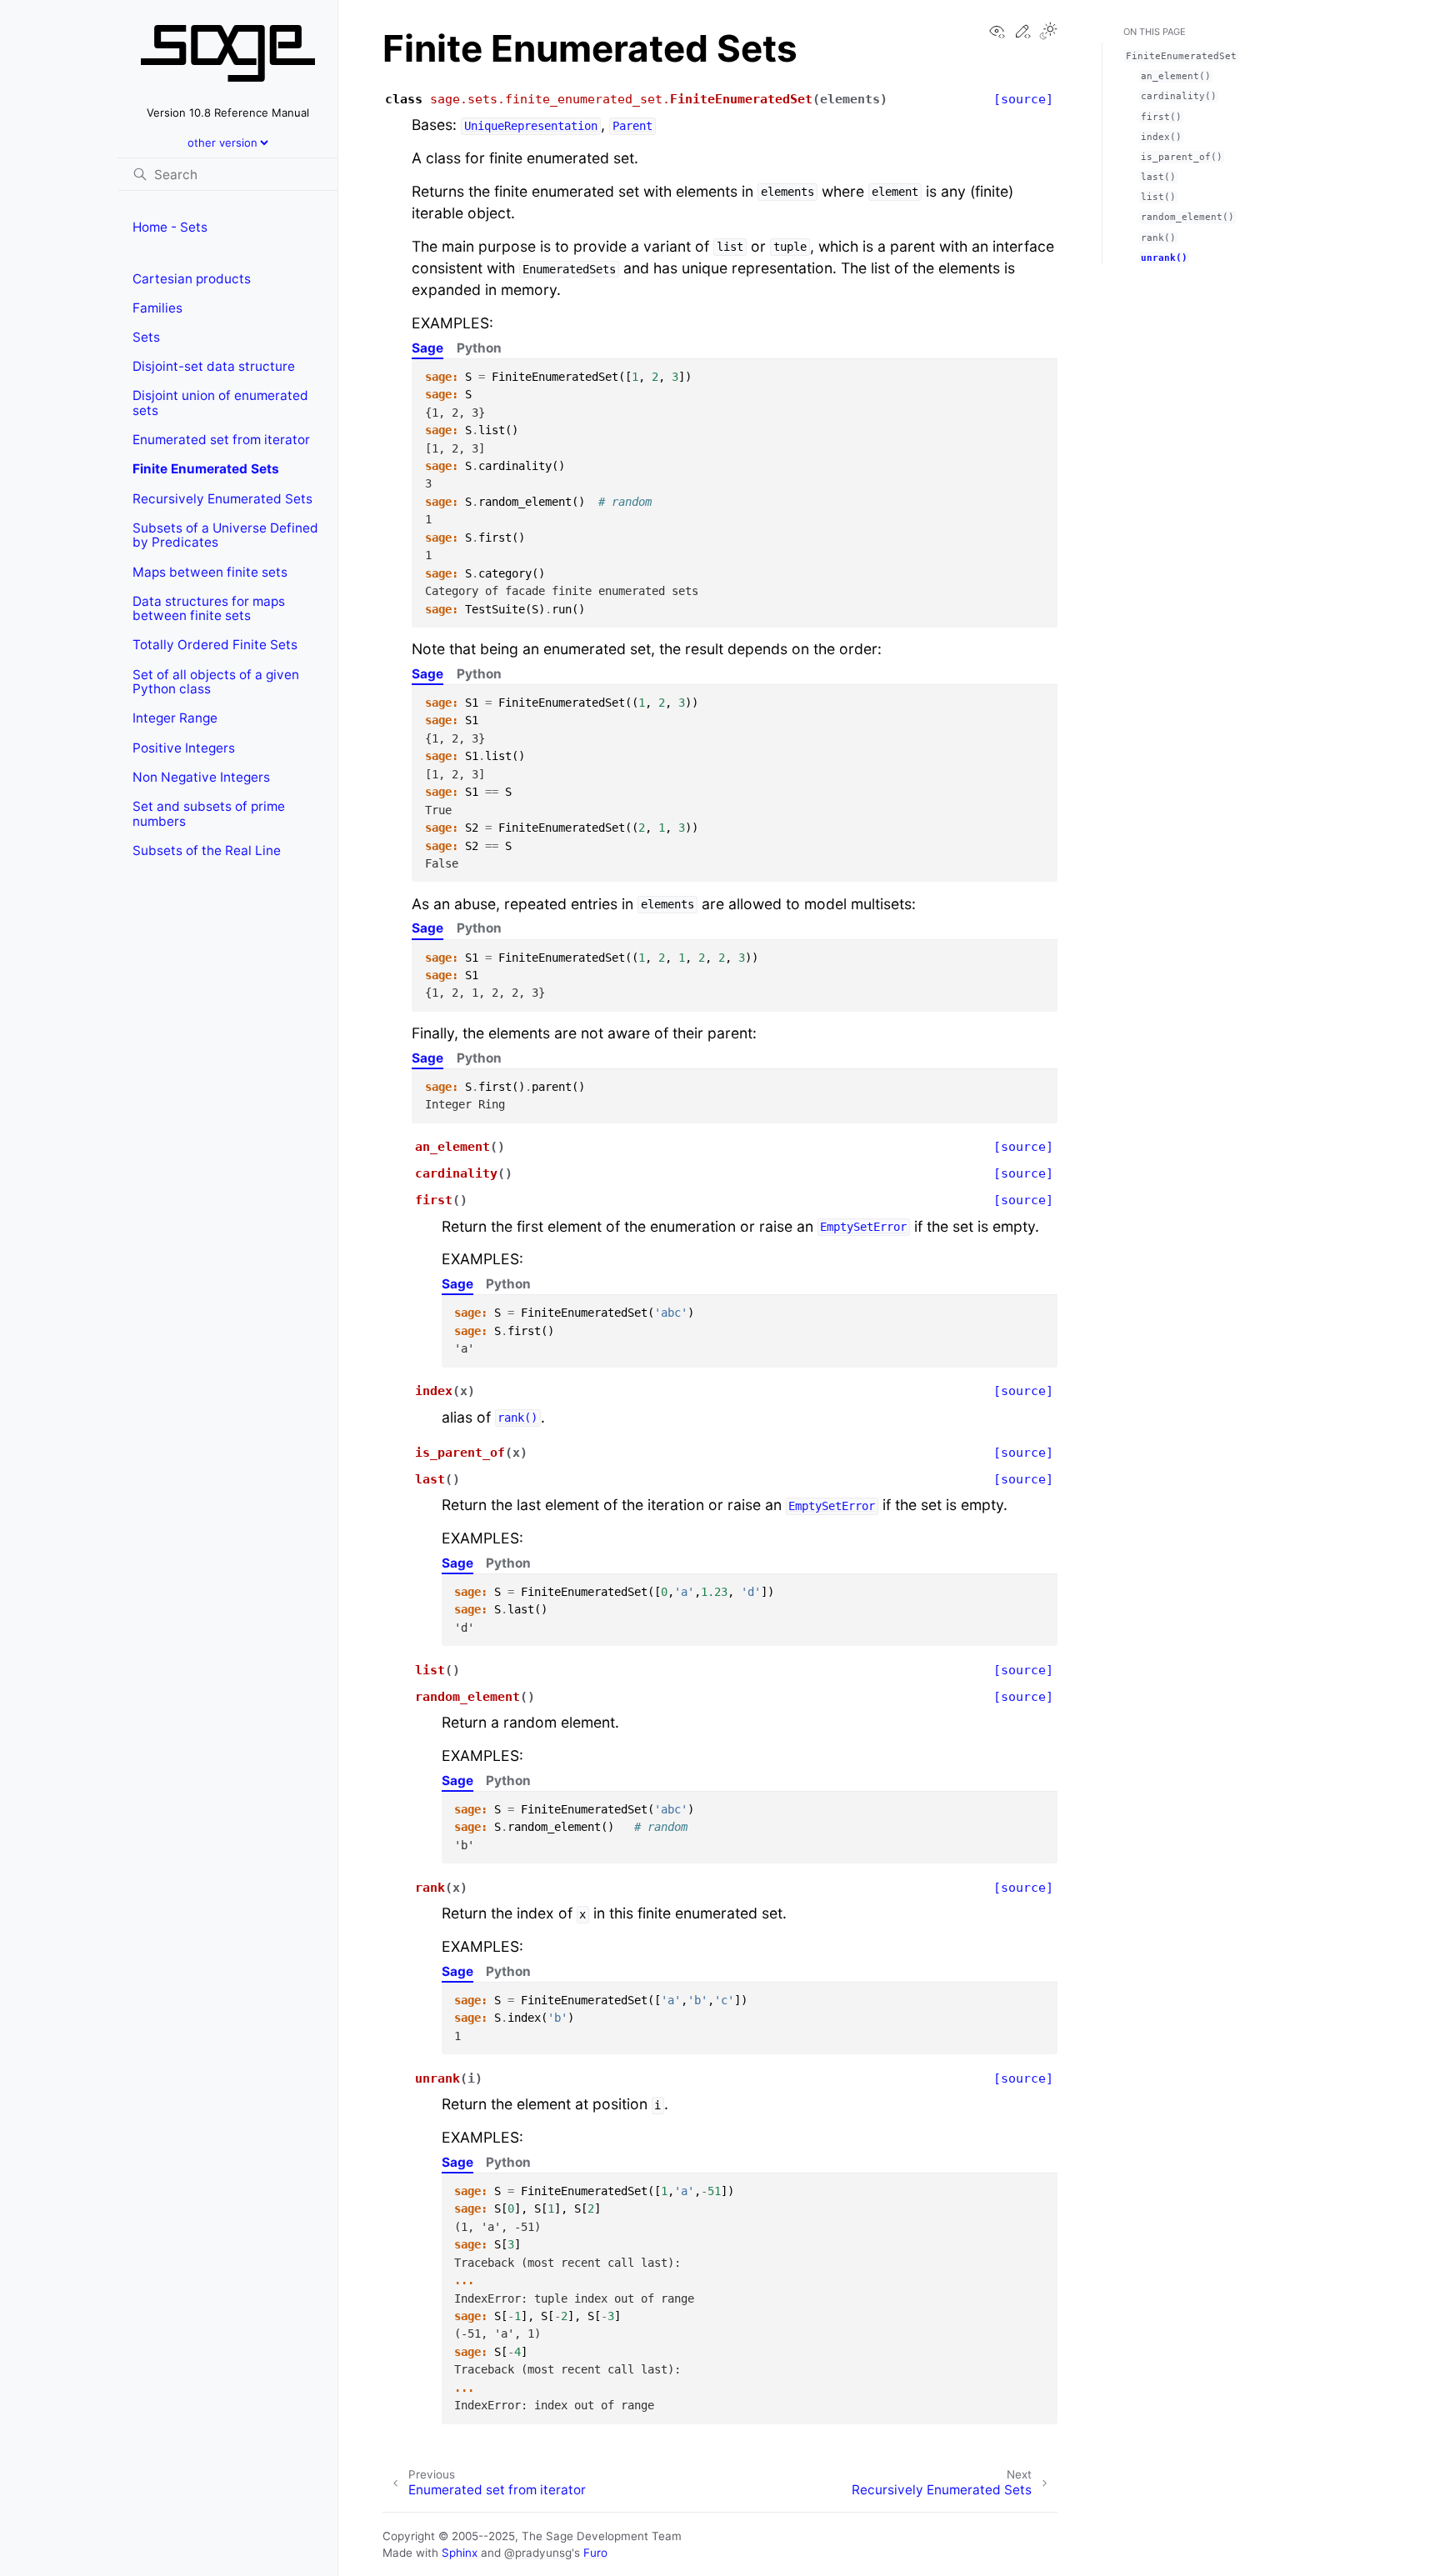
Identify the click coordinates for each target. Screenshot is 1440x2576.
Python (479, 348)
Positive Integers (184, 748)
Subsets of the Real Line (207, 850)
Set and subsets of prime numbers (209, 814)
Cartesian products (192, 279)
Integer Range (175, 718)
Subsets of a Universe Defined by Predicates (225, 535)
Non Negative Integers (201, 777)
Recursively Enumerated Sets (222, 499)
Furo (595, 2553)
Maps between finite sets (210, 572)
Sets (146, 337)
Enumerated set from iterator (221, 440)
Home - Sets (170, 227)
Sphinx (460, 2553)
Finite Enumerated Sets (206, 469)
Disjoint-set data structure (214, 366)
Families (157, 308)
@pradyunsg (538, 2553)
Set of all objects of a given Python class (216, 682)
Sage (427, 348)
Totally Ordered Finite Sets (215, 645)
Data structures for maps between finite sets (209, 609)
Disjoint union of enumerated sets (220, 403)
